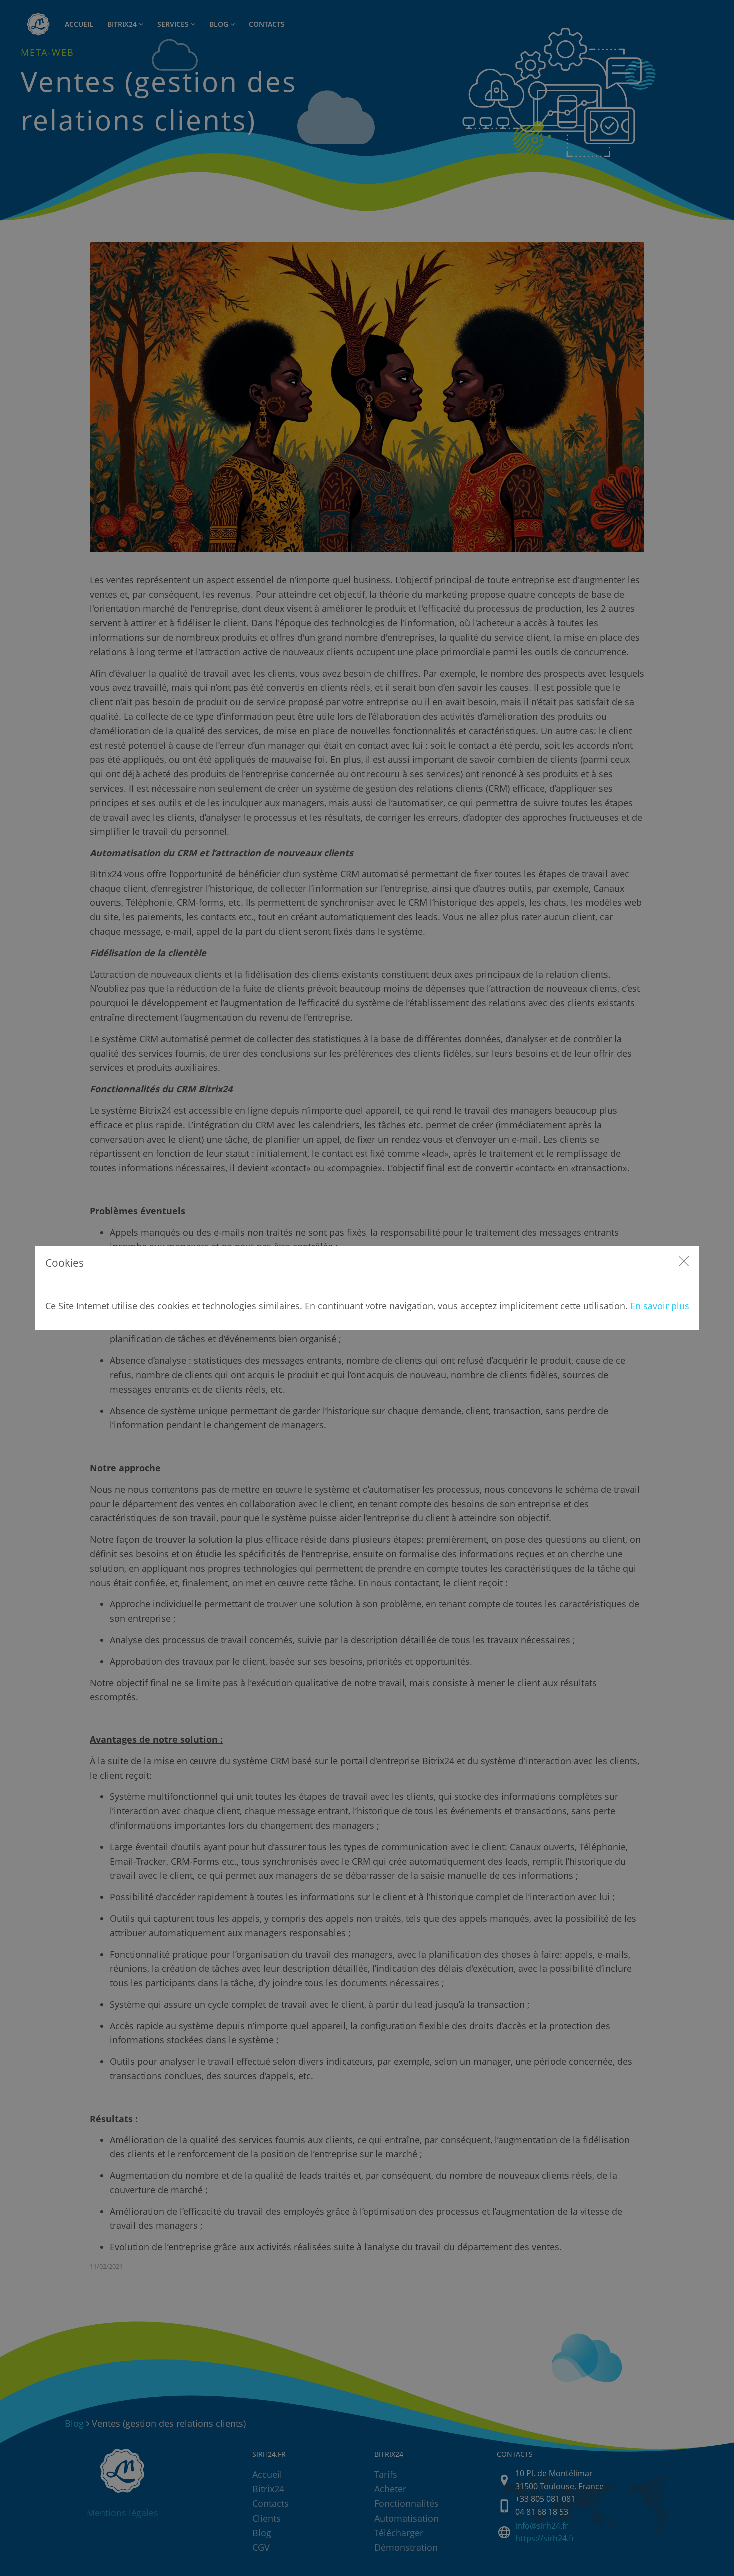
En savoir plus (660, 1306)
